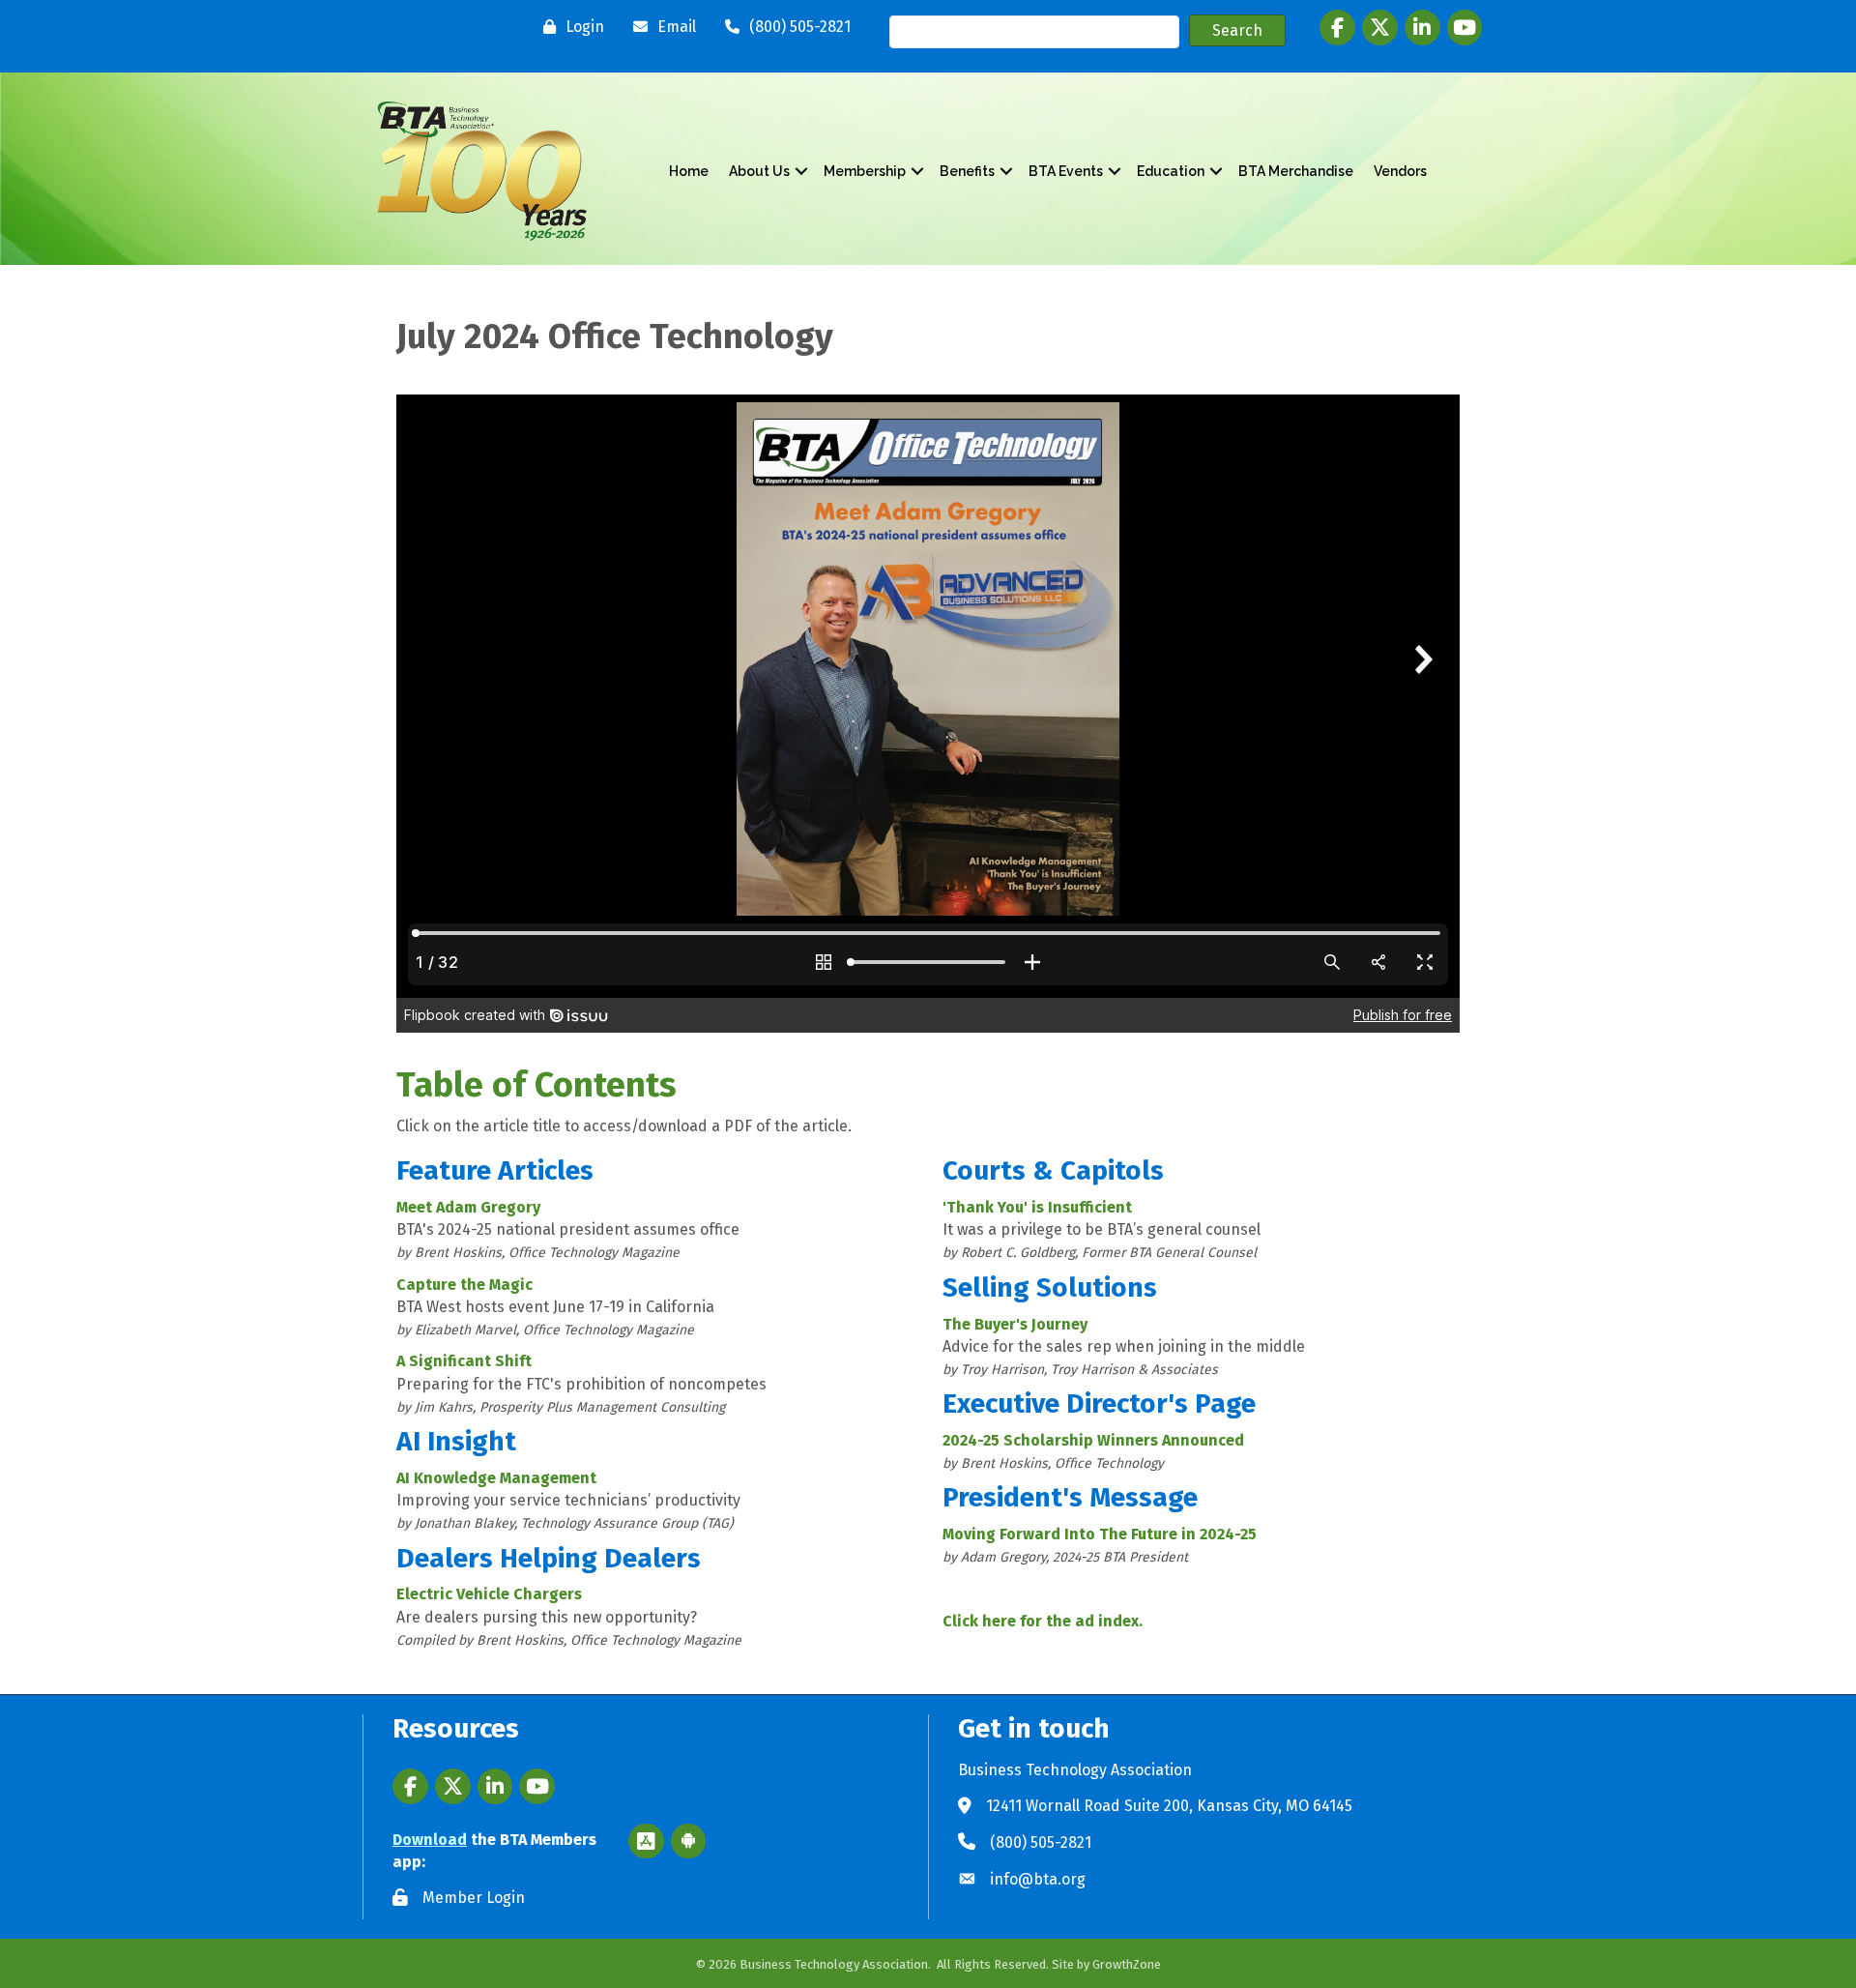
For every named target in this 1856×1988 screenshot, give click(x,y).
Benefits (967, 171)
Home (689, 171)
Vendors (1400, 171)
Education (1171, 171)
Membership (865, 171)
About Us (759, 171)
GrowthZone (1127, 1964)
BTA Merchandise (1296, 171)
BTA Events (1066, 171)
